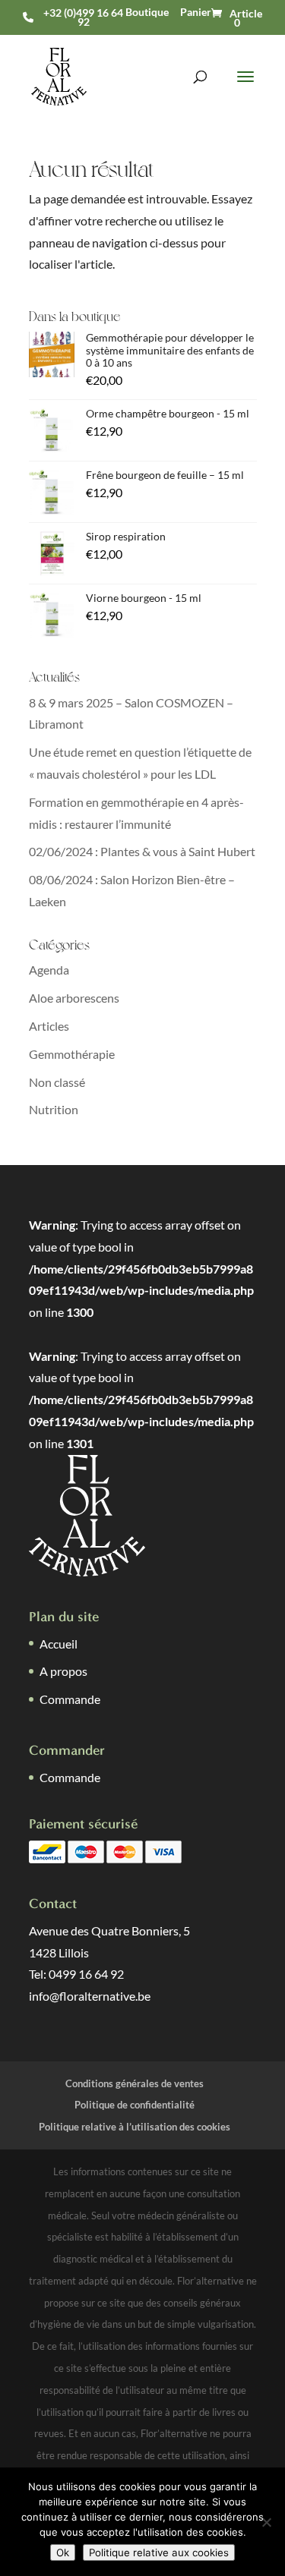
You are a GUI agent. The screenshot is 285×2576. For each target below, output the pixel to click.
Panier (196, 12)
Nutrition (54, 1109)
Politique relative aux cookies (159, 2552)
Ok (63, 2552)
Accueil (59, 1644)
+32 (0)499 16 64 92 (83, 17)
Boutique (147, 12)
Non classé (57, 1082)
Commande (70, 1699)
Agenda (49, 970)
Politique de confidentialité (135, 2105)
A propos (63, 1671)
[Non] (266, 2522)
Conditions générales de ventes (135, 2083)
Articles (49, 1026)
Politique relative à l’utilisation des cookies (135, 2127)
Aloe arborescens (74, 998)
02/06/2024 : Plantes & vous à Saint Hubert (142, 851)
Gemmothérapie (72, 1054)
